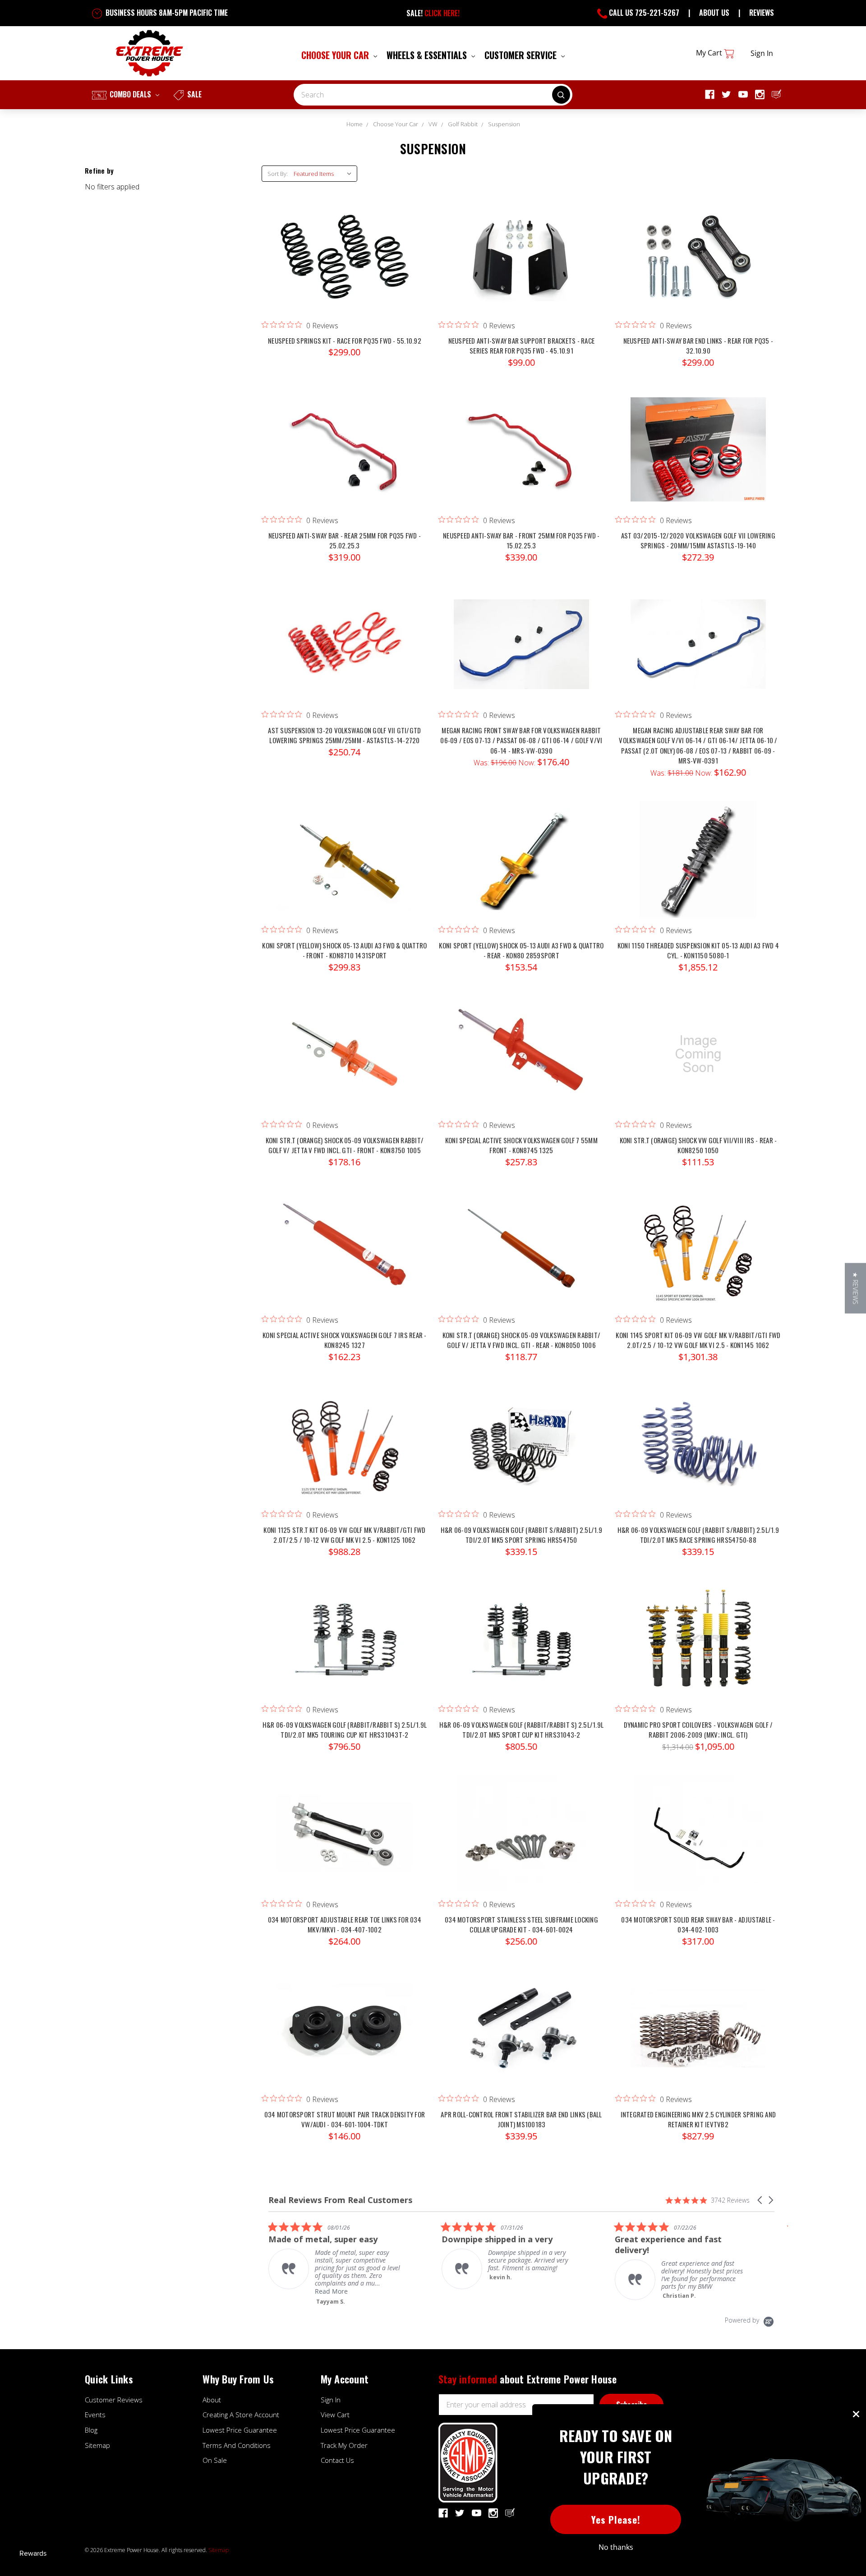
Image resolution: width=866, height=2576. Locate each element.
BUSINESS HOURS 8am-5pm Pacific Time (166, 13)
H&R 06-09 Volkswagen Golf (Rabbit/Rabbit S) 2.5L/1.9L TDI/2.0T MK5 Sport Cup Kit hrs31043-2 (521, 1730)
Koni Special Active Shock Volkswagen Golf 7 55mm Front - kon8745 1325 (521, 1145)
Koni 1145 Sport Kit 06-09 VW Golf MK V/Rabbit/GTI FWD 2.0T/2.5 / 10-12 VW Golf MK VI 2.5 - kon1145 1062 (698, 1340)
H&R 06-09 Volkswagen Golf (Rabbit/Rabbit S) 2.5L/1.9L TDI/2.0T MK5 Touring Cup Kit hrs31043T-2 (345, 1730)
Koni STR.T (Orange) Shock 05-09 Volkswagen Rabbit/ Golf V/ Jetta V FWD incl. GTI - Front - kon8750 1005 (345, 1145)
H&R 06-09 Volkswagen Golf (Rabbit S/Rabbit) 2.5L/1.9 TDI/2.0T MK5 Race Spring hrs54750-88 (698, 1535)
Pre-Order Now (698, 653)
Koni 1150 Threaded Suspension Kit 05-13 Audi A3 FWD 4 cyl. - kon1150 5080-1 (698, 950)
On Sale (215, 2460)
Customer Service (522, 55)
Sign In (331, 2400)
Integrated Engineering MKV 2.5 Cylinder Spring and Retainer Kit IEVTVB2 (698, 2119)
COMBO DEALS (130, 94)
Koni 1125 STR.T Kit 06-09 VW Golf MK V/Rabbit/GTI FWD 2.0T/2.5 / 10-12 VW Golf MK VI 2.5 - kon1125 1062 (344, 1535)
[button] (760, 2200)
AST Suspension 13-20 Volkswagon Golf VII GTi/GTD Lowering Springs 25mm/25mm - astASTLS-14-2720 (344, 735)
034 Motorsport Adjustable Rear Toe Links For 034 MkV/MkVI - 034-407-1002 (345, 1925)
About (212, 2400)
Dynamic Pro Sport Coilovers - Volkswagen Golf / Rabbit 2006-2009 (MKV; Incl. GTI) (698, 1730)
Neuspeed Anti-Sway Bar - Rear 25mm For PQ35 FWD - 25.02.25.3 (345, 540)
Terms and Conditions (237, 2445)
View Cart (335, 2415)
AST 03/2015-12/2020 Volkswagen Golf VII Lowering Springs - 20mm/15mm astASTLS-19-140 (698, 540)
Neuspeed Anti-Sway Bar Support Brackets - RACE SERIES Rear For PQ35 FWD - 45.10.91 (522, 346)
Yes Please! (616, 2519)
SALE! (433, 13)
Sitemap (97, 2445)
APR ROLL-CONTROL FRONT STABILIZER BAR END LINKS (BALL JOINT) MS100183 (521, 2119)
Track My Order (344, 2445)
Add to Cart (345, 263)
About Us (714, 13)
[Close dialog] (856, 2414)
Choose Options (698, 1647)
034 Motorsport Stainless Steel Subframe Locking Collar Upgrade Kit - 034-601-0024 (521, 1925)
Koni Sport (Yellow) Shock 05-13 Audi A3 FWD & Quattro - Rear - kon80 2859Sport (521, 950)
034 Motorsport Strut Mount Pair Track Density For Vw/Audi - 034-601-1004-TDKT (345, 2119)
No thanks (616, 2547)
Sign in (762, 53)
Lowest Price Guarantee (240, 2430)
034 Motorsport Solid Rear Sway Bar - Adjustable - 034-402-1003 (698, 1925)
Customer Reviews (114, 2400)
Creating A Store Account (241, 2415)
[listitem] (340, 2255)
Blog (91, 2430)
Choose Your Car (336, 55)
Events (95, 2415)
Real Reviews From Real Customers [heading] (340, 2200)
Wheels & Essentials (428, 55)
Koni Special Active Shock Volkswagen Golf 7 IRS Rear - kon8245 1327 (345, 1340)
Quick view (345, 245)
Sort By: (278, 174)
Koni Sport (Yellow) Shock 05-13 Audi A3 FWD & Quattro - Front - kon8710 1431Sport (344, 950)
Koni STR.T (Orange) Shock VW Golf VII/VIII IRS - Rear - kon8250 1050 (698, 1145)
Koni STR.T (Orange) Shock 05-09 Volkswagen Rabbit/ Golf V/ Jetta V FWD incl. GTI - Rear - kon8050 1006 (522, 1340)
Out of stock (698, 458)
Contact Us (337, 2460)
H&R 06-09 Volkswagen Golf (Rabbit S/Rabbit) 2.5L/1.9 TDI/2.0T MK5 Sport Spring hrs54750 (521, 1535)
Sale (193, 94)
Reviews (762, 13)
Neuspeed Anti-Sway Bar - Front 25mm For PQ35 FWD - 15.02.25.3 (521, 540)
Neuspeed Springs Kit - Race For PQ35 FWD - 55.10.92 (345, 340)
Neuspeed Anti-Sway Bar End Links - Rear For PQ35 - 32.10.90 (698, 346)
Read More (682, 2291)
